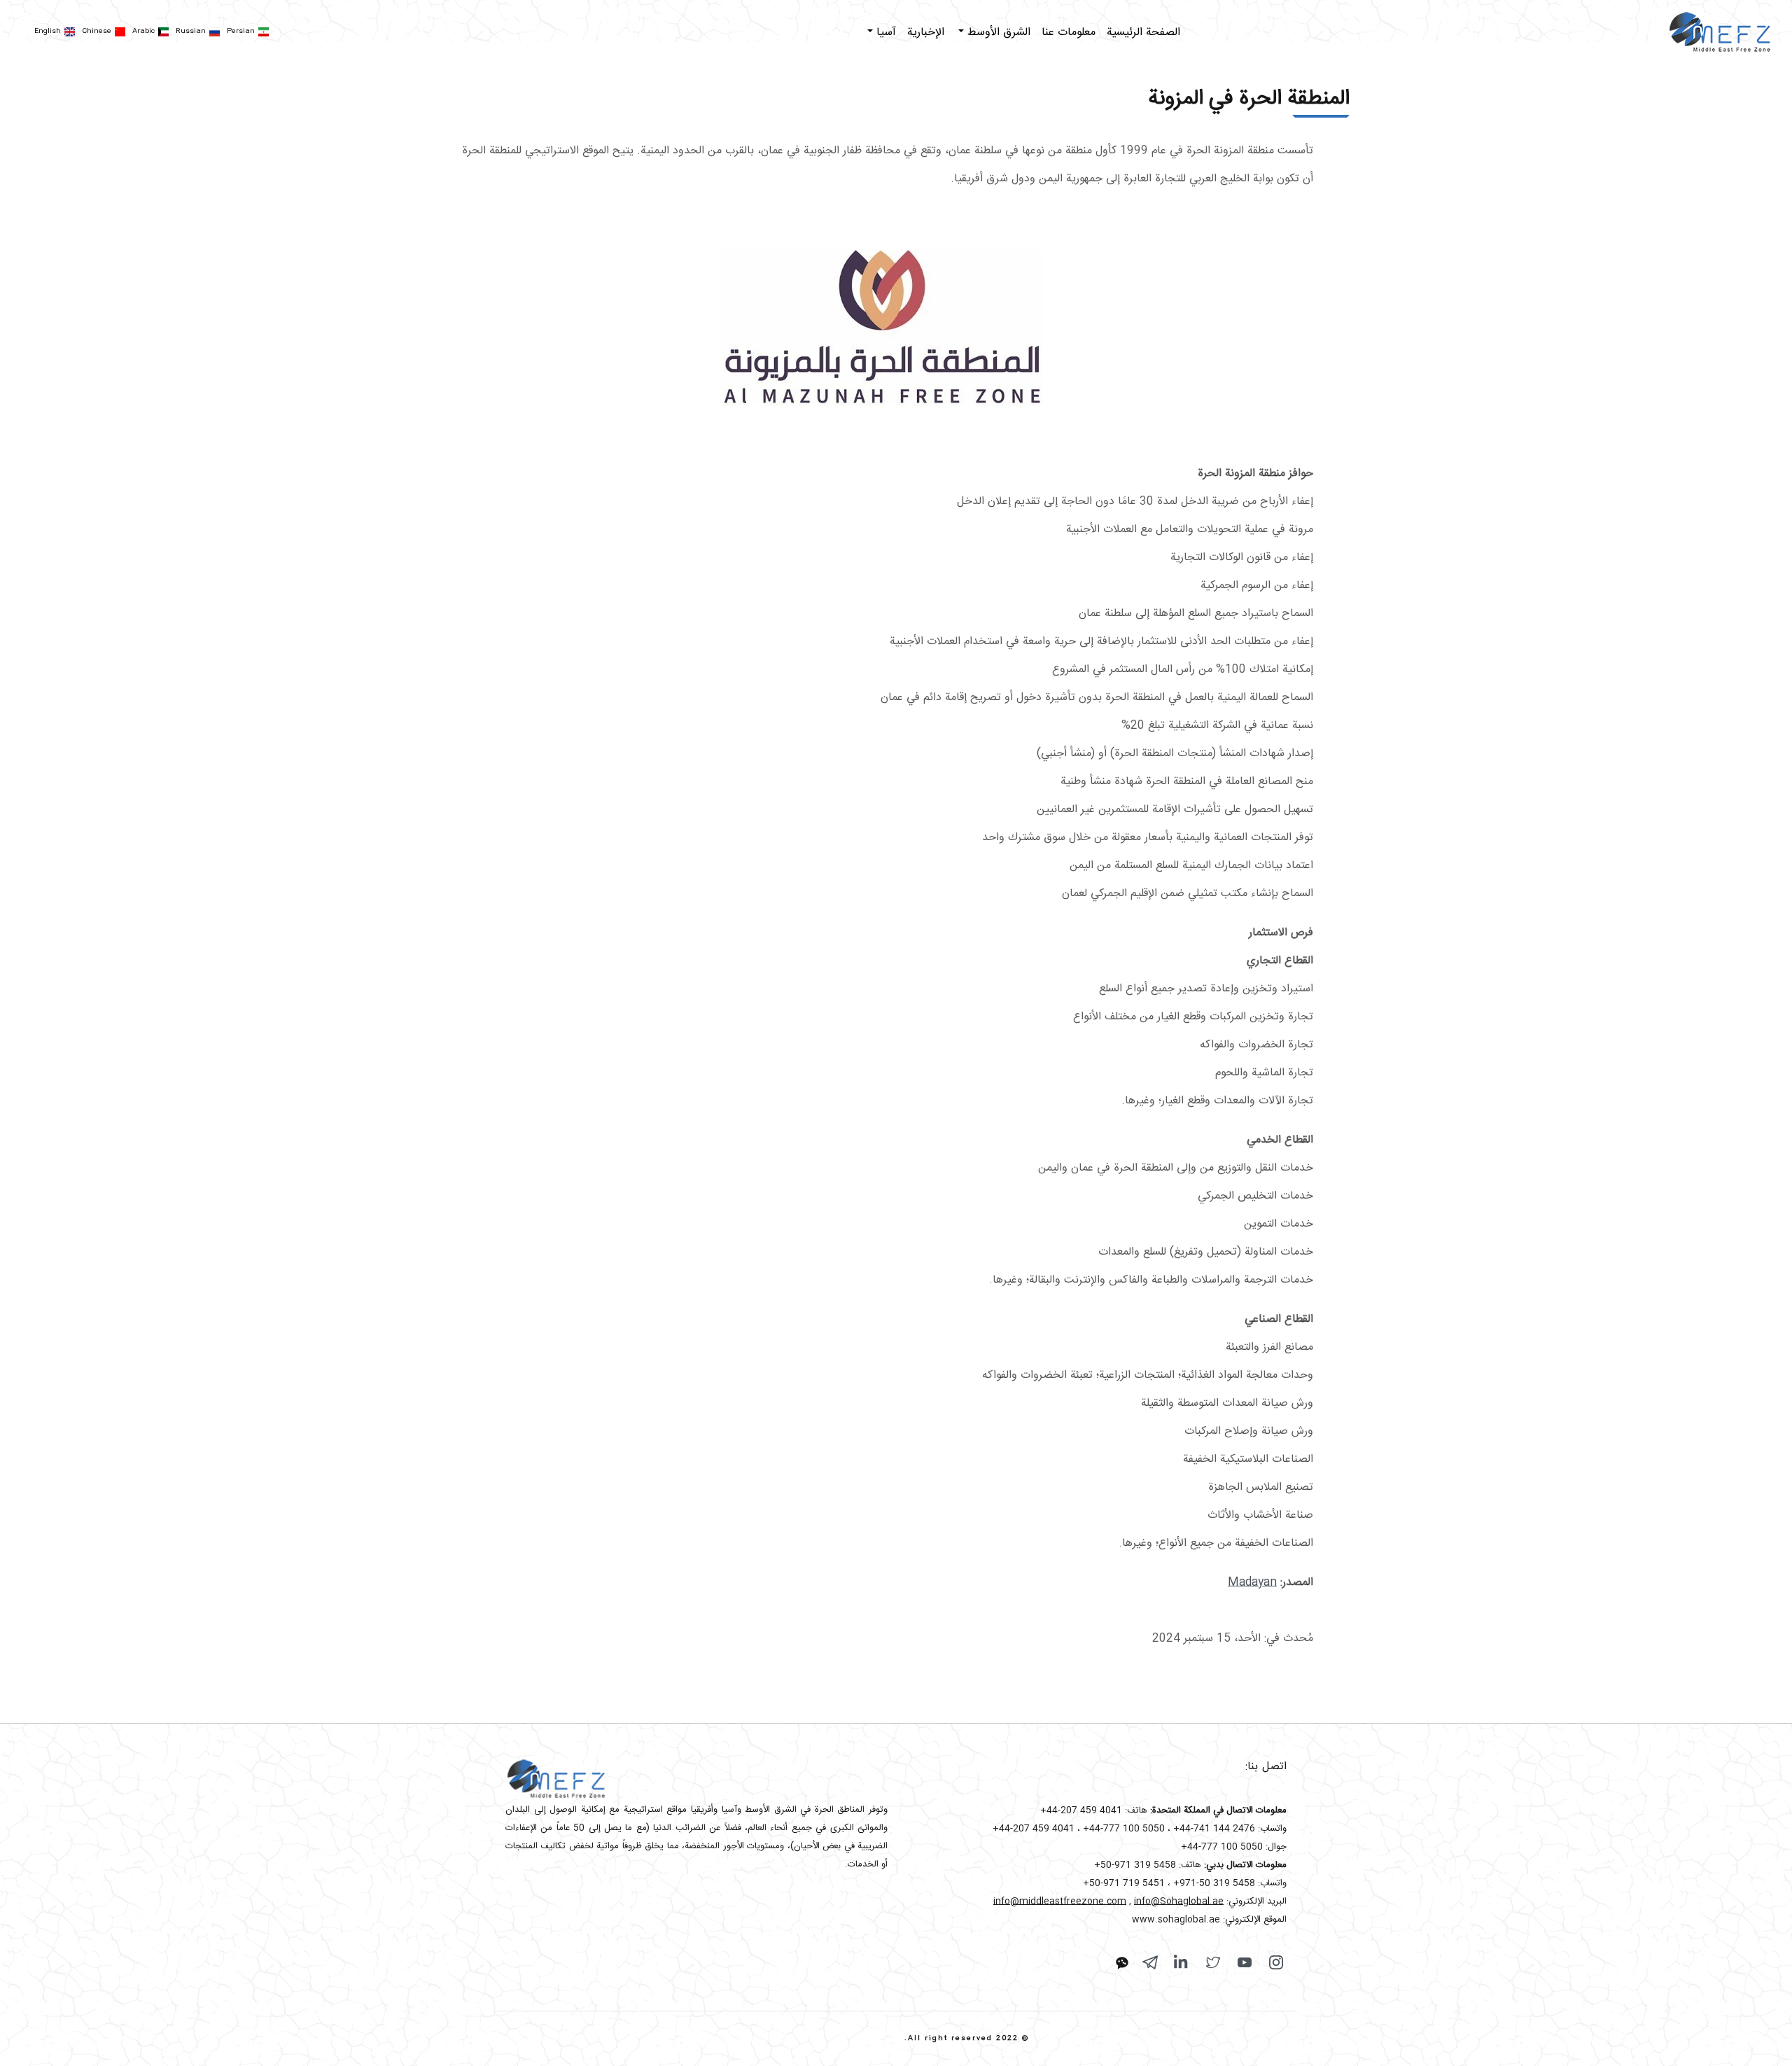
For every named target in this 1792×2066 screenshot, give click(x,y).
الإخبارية (926, 33)
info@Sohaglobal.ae (1179, 1901)
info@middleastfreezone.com (1060, 1901)
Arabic (143, 32)
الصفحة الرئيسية (1143, 33)
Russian (191, 32)
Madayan (1252, 1583)
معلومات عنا (1069, 33)
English (48, 32)
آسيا (884, 33)
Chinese (97, 32)
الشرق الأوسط (997, 33)
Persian (241, 32)
